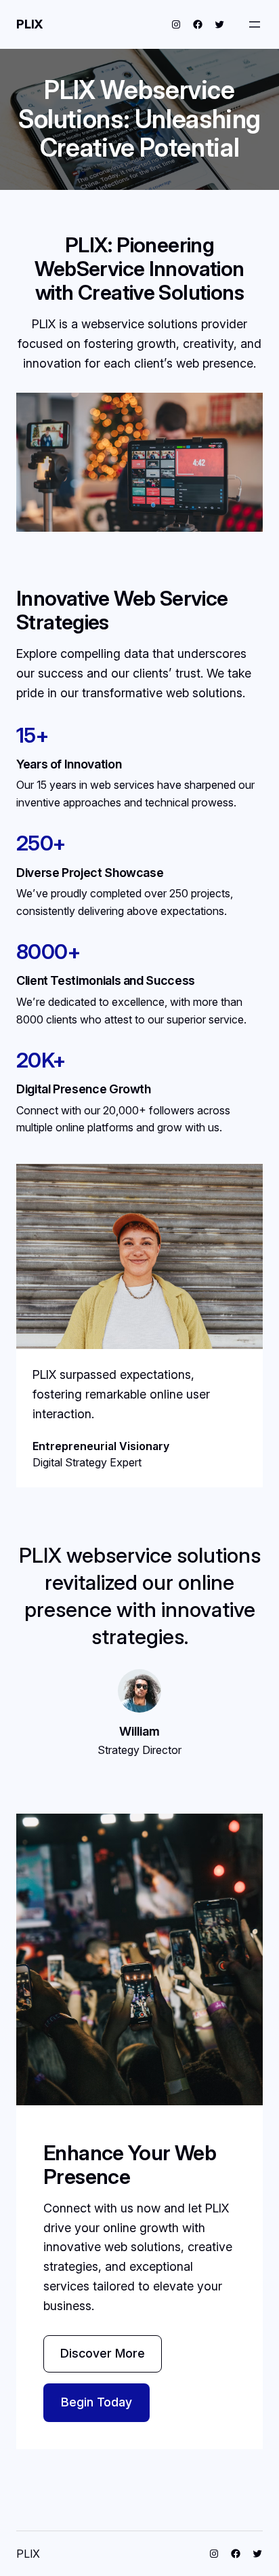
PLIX (30, 24)
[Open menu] (255, 24)
